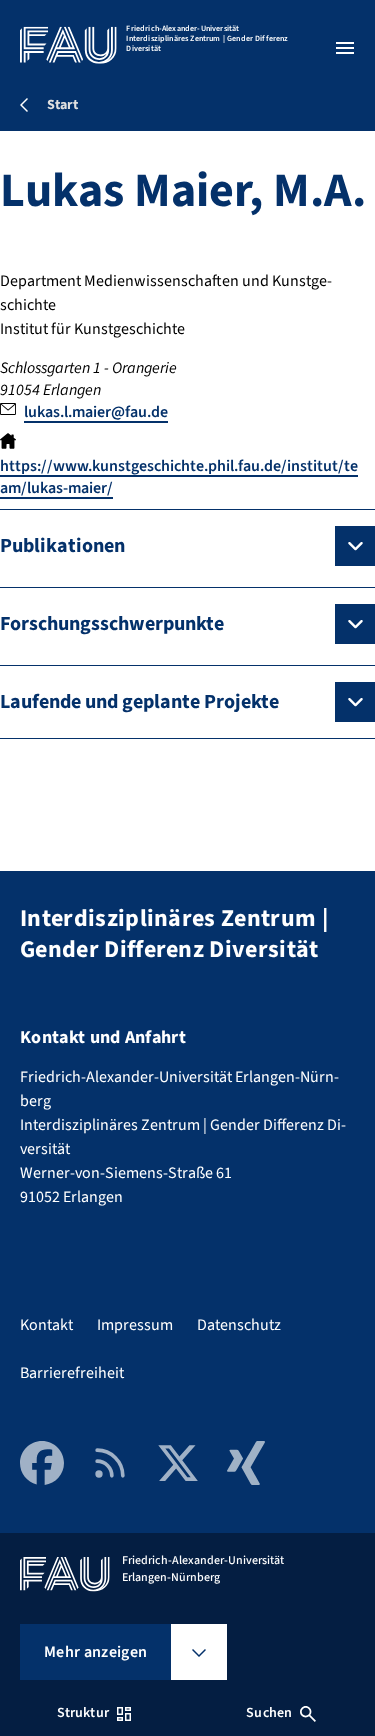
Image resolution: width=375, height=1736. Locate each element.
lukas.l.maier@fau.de (96, 412)
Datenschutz (239, 1325)
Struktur (83, 1713)
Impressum (135, 1325)
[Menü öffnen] (345, 48)
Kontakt (46, 1325)
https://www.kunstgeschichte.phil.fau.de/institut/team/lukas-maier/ (179, 477)
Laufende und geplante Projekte (139, 702)
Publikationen (62, 546)
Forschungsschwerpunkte (112, 624)
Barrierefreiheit (72, 1373)
